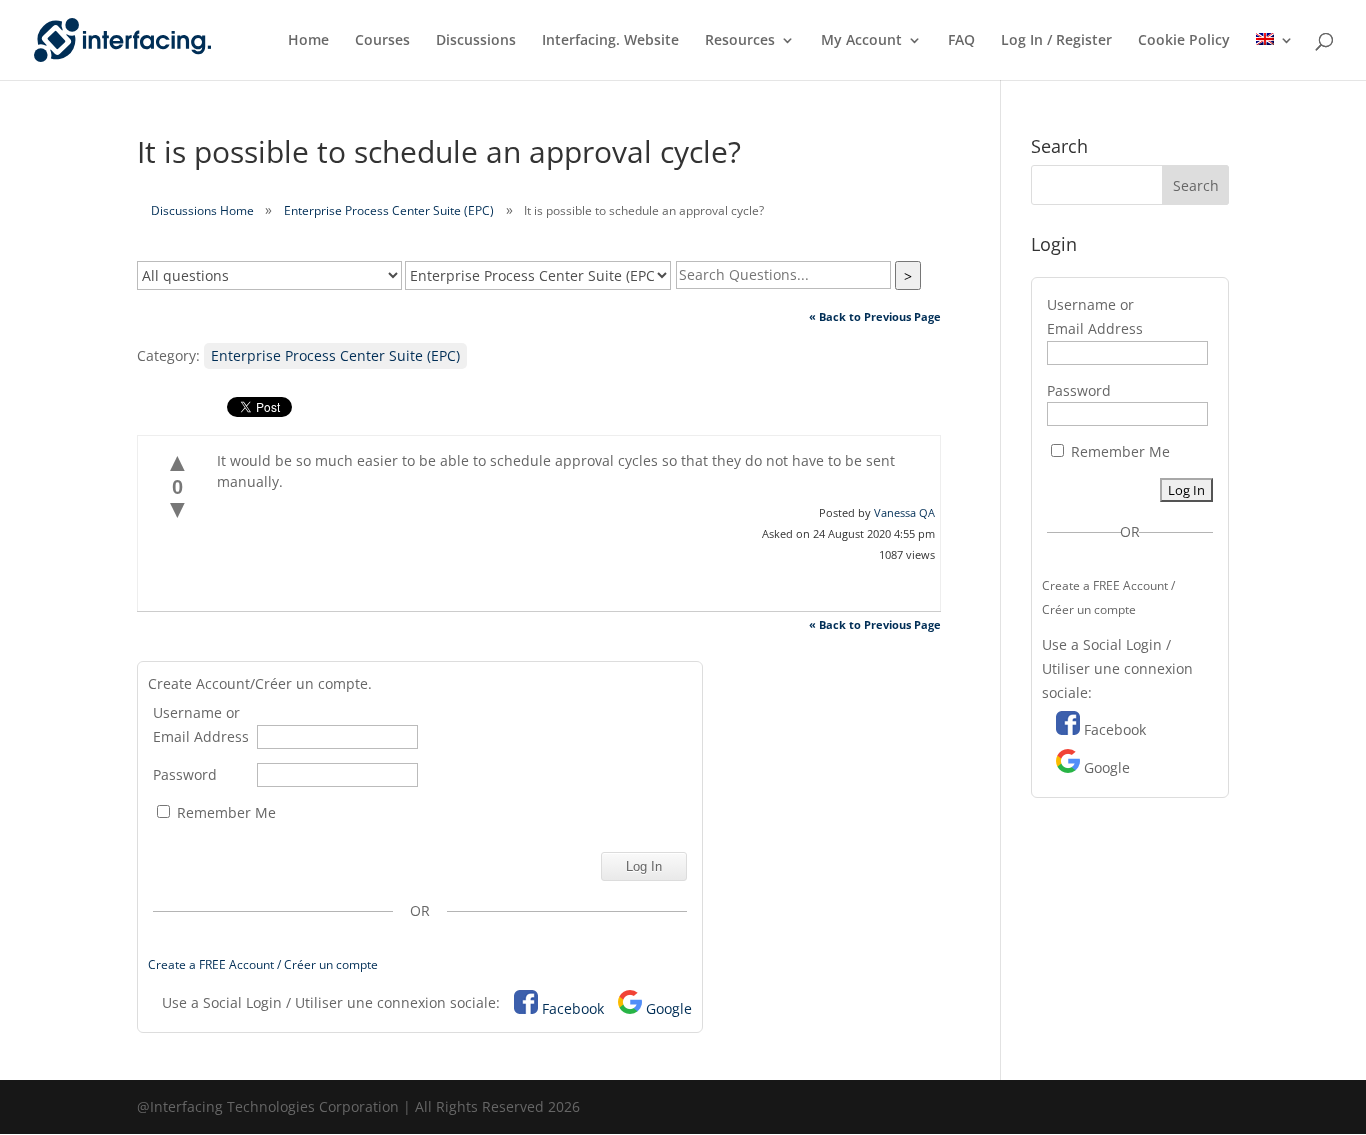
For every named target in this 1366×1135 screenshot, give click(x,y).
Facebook (573, 1008)
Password (185, 774)
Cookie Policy (1184, 41)
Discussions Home (202, 210)
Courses (382, 41)
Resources (740, 41)
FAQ (961, 41)
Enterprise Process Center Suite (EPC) (389, 210)
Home (308, 41)
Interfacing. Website (610, 41)
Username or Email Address (201, 724)
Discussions (476, 41)
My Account (861, 41)
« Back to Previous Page (875, 316)
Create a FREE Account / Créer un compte (263, 964)
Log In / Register (1056, 41)
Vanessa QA (904, 512)
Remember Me (224, 812)
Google (669, 1008)
